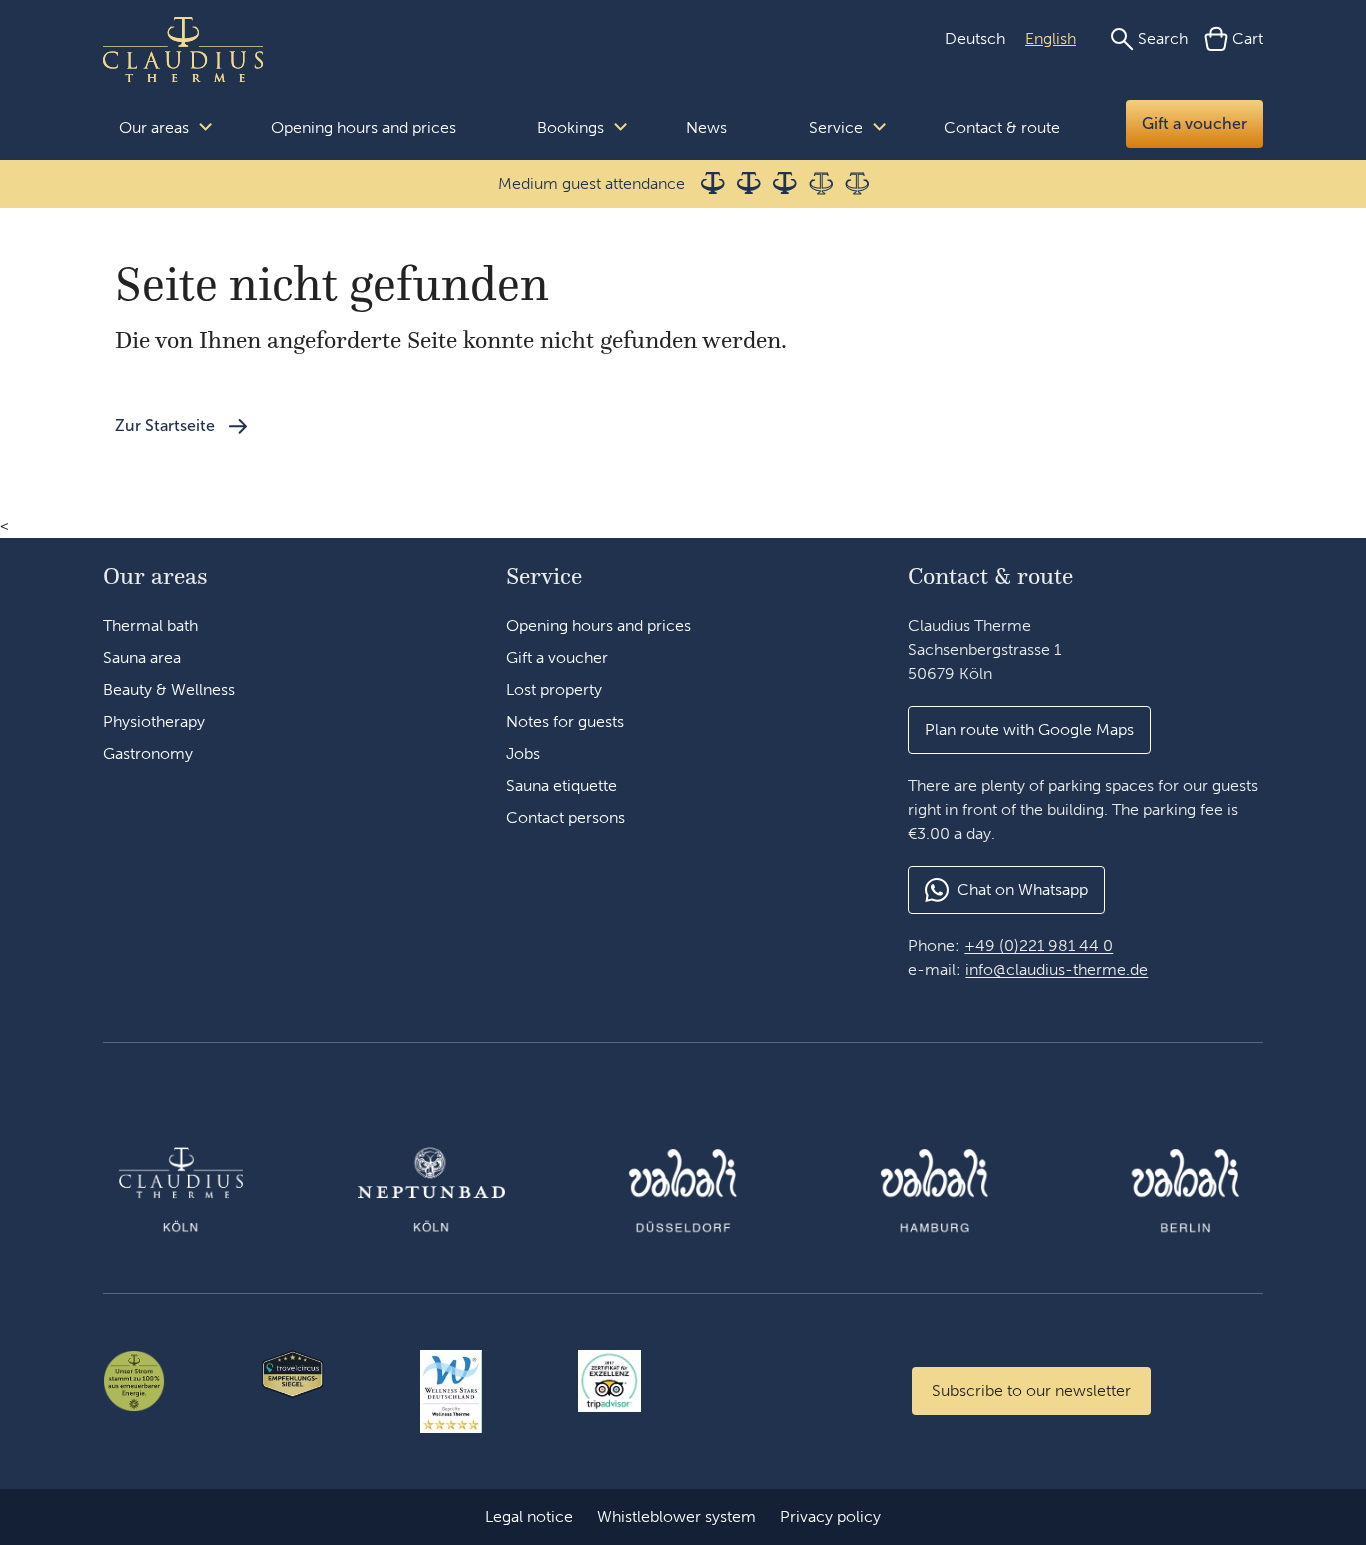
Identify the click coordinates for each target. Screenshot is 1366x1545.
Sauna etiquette (561, 785)
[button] (1029, 730)
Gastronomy (148, 753)
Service (836, 127)
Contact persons (565, 817)
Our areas (154, 127)
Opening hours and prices (363, 127)
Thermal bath (150, 625)
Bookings (570, 127)
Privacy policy (830, 1516)
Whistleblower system (676, 1516)
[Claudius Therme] (183, 50)
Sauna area (142, 657)
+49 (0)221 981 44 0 (1038, 945)
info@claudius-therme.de (1056, 969)
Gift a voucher (1194, 123)
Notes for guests (565, 721)
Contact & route (1002, 127)
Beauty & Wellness (169, 689)
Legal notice (529, 1516)
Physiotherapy (154, 721)
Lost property (554, 689)
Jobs (523, 753)
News (706, 127)
